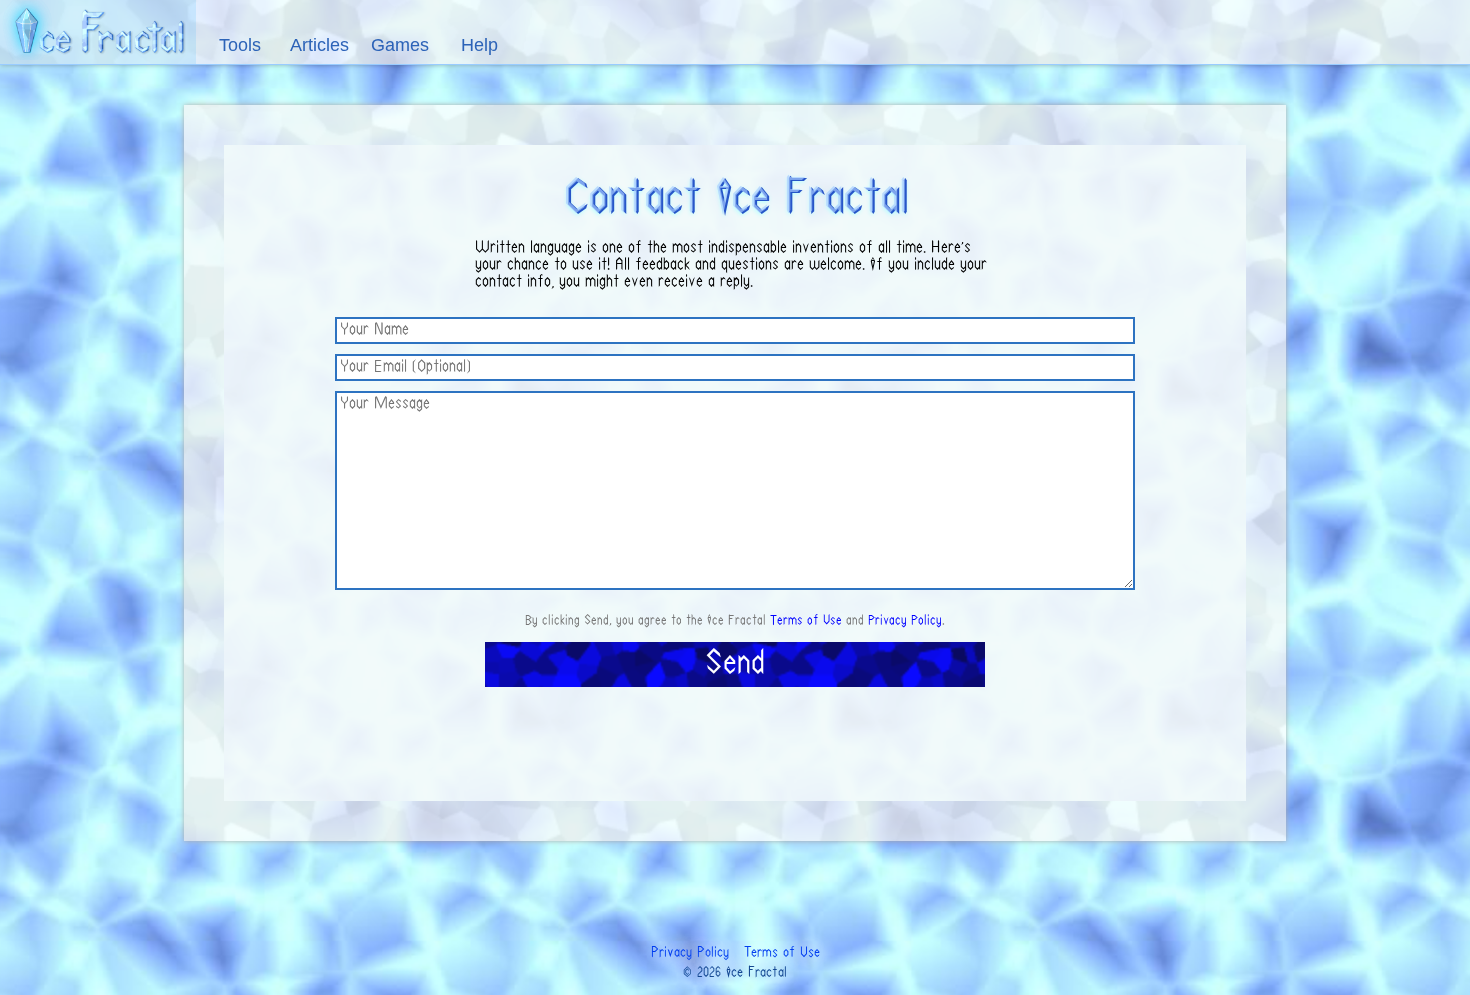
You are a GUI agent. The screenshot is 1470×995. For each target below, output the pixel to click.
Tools (240, 45)
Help (479, 45)
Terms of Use (806, 621)
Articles (319, 45)
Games (400, 45)
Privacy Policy (905, 621)
